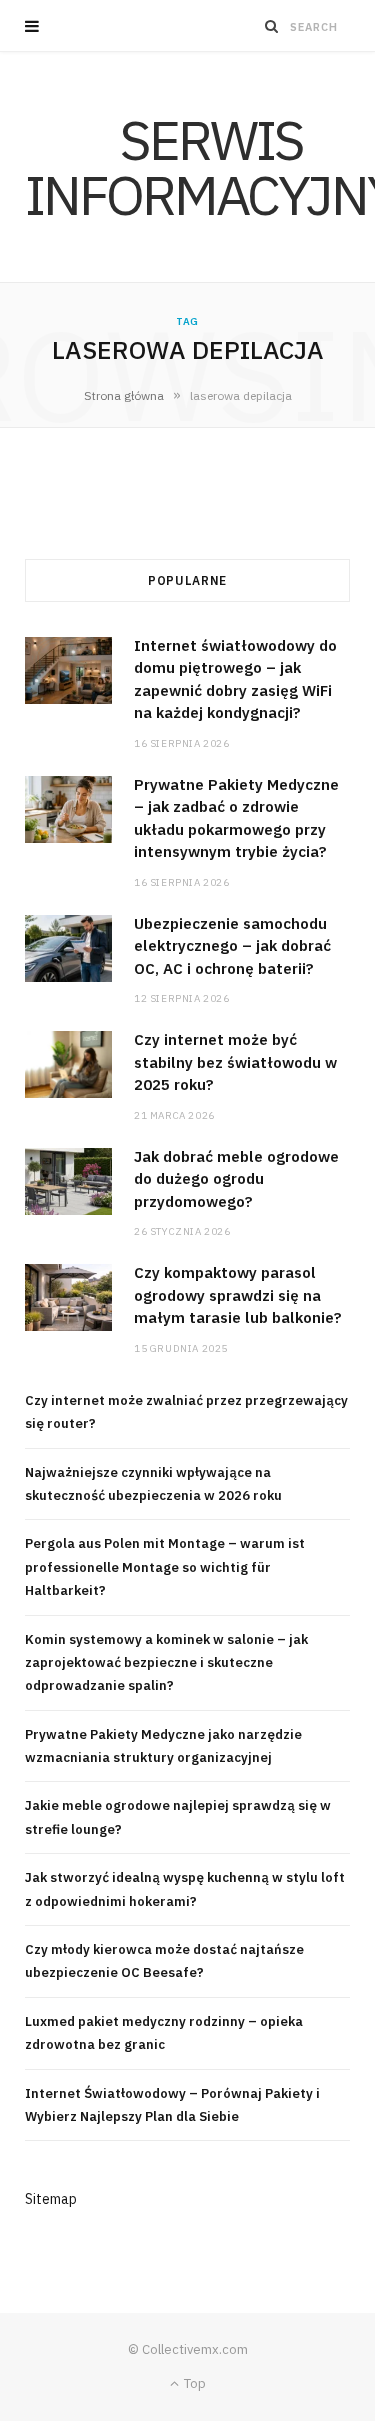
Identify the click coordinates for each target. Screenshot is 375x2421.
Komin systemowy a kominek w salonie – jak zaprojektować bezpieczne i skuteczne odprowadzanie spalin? (166, 1663)
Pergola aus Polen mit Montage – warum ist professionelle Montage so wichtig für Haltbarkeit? (165, 1567)
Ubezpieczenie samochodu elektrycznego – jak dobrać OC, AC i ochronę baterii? (232, 946)
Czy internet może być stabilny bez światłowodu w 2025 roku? (235, 1062)
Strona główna (124, 395)
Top (193, 2383)
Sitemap (51, 2199)
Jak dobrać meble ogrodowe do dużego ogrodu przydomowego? (236, 1179)
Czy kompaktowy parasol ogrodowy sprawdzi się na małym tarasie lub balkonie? (238, 1295)
